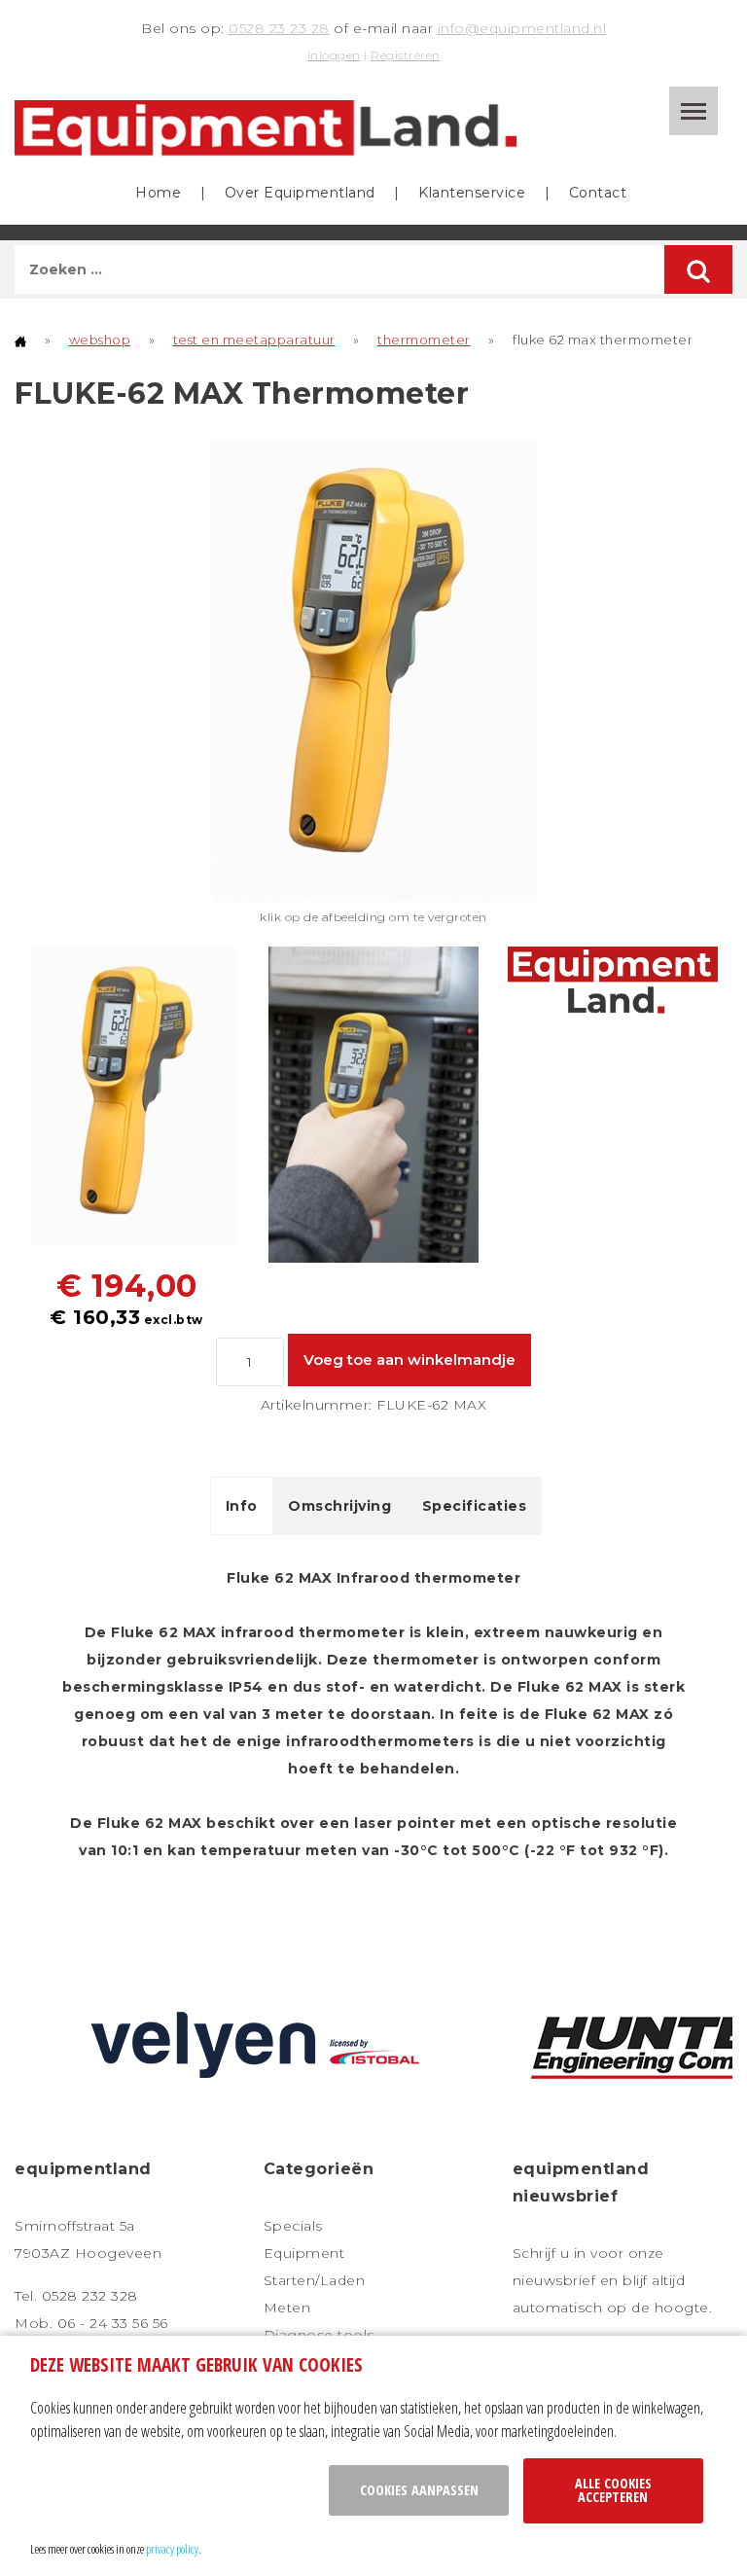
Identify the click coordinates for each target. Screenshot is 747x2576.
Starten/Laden (315, 2280)
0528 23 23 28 (279, 28)
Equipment (304, 2253)
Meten (287, 2308)
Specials (293, 2226)
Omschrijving (339, 1506)
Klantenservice (472, 193)
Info (242, 1506)
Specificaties (475, 1506)
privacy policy (172, 2549)
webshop (100, 340)
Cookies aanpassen (419, 2490)
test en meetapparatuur (254, 340)
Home (158, 193)
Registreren (406, 55)
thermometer (424, 340)
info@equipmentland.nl (522, 28)
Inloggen (334, 55)
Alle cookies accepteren (613, 2490)
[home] (20, 340)
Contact (598, 193)
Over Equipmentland (300, 193)
